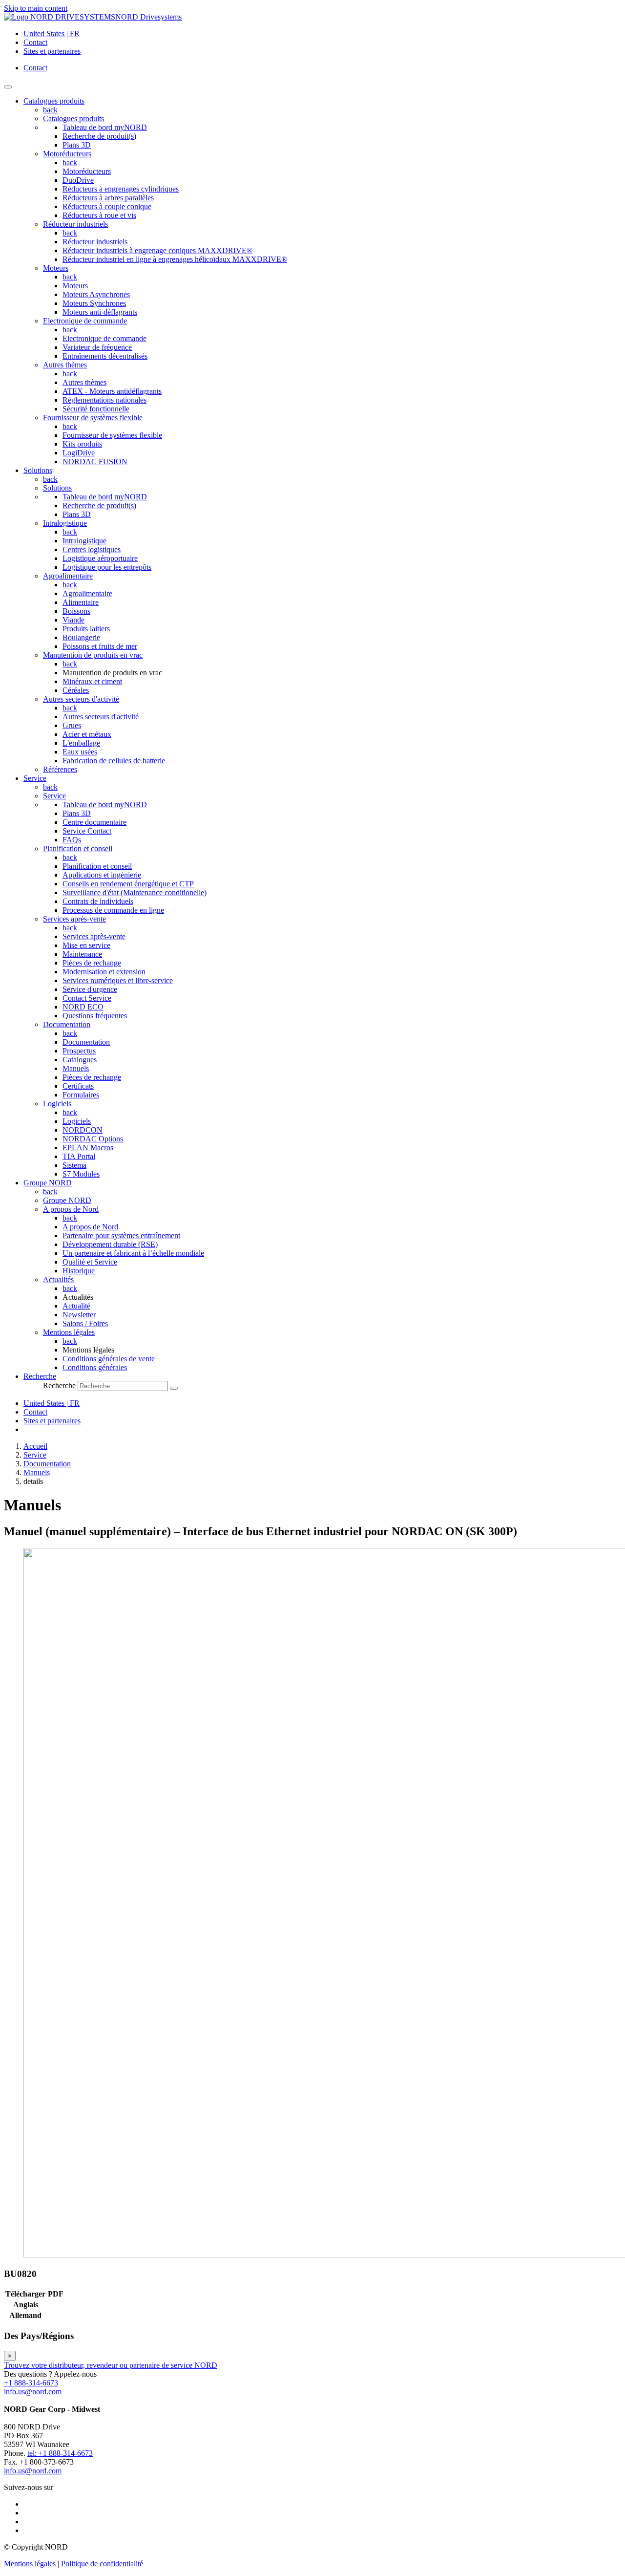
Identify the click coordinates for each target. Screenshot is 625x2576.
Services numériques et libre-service (118, 980)
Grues (72, 725)
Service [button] (35, 778)
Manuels (76, 1068)
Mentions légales (69, 1332)
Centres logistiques (92, 549)
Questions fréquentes (95, 1016)
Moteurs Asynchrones (96, 294)
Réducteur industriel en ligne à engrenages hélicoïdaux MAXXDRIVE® (175, 259)
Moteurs (56, 268)
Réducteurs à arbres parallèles (108, 198)
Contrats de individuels (98, 901)
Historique (79, 1271)
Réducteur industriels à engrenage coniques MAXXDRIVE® (157, 250)
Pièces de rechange (92, 963)
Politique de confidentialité (102, 2564)
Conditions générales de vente (109, 1359)
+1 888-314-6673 (31, 2383)
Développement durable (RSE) (110, 1244)
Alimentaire (81, 602)
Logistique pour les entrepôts (107, 567)
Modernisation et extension (104, 972)
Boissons (76, 611)
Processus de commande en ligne (113, 910)
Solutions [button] (38, 470)
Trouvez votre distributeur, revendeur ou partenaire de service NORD (111, 2365)
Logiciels (57, 1104)
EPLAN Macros (88, 1148)
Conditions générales (95, 1367)
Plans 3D (77, 145)
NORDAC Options (93, 1139)
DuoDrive (78, 180)
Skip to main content (36, 8)
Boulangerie (81, 637)
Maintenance (82, 954)
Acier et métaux (87, 734)
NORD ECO (83, 1007)
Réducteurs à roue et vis (99, 215)
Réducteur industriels (75, 224)
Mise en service (86, 945)
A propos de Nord (71, 1209)
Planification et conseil (78, 848)
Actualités (58, 1279)
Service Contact (87, 831)
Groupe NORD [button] (48, 1183)
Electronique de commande (85, 321)
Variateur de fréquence (97, 347)
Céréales (76, 690)
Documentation (67, 1024)
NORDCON (83, 1130)
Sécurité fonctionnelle (96, 409)
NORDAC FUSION (95, 462)
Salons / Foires (85, 1323)
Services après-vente (74, 919)
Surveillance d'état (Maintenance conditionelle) (135, 892)
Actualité (76, 1306)
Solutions (57, 488)
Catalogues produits (73, 118)
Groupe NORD (67, 1200)
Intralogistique (65, 523)
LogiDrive (79, 453)
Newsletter (79, 1315)
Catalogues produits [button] (54, 101)
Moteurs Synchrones (94, 303)
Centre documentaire (94, 822)
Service (54, 796)
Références (60, 769)
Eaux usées (80, 752)
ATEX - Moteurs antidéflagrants (112, 391)
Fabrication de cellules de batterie (114, 761)
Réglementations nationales (104, 400)
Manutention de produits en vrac (93, 655)
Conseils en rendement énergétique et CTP (128, 884)
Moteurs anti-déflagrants (100, 312)
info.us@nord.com (33, 2392)
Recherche (59, 1385)
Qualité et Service (90, 1262)
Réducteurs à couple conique (107, 206)
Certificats (78, 1086)
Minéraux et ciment (92, 681)
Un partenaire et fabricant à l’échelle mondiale (133, 1253)
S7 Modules (81, 1174)
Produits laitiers (86, 629)
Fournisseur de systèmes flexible (93, 418)
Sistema (74, 1165)
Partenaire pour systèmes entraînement (121, 1235)
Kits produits (82, 444)
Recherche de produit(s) (99, 136)
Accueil (35, 1446)
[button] (40, 1376)
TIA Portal (79, 1156)
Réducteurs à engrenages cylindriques (121, 189)
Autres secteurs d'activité (81, 699)
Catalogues (80, 1060)
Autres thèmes (65, 365)
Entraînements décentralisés (105, 356)
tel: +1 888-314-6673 (60, 2453)
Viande (73, 620)
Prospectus (79, 1051)
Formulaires (81, 1095)
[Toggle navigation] (8, 87)
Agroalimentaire (68, 576)
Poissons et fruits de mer (100, 646)
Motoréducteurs (67, 154)
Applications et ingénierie (102, 875)
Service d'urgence (90, 989)
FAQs (72, 840)
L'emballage (81, 743)
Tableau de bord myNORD (105, 127)
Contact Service (87, 998)
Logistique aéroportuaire (100, 558)
